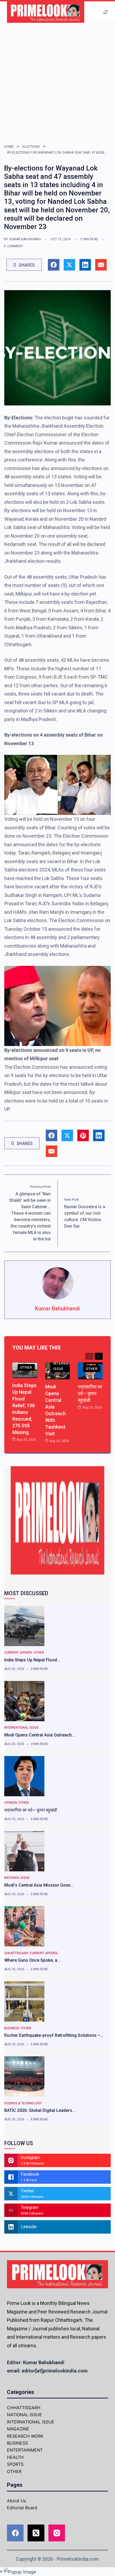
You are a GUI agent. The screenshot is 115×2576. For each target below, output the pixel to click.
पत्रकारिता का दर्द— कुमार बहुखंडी (90, 1393)
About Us (16, 2501)
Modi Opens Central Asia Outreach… (39, 1735)
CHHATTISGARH (16, 1953)
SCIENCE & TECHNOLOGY (23, 2103)
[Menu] (106, 12)
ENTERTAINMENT (25, 2450)
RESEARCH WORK (25, 2436)
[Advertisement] (57, 83)
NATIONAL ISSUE (17, 1878)
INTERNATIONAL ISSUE (67, 1366)
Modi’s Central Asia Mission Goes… (39, 1885)
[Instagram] (57, 2533)
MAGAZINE (18, 2429)
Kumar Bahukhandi (25, 239)
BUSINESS (12, 2028)
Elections (31, 147)
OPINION (11, 1803)
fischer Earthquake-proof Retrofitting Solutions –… (54, 2035)
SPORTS (15, 2464)
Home (9, 147)
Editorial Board (22, 2508)
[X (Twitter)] (36, 2533)
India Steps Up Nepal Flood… (32, 1660)
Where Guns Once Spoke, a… (32, 1960)
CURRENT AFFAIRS (18, 1653)
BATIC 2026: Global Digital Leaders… (40, 2110)
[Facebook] (15, 2533)
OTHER (26, 1368)
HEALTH (15, 2457)
